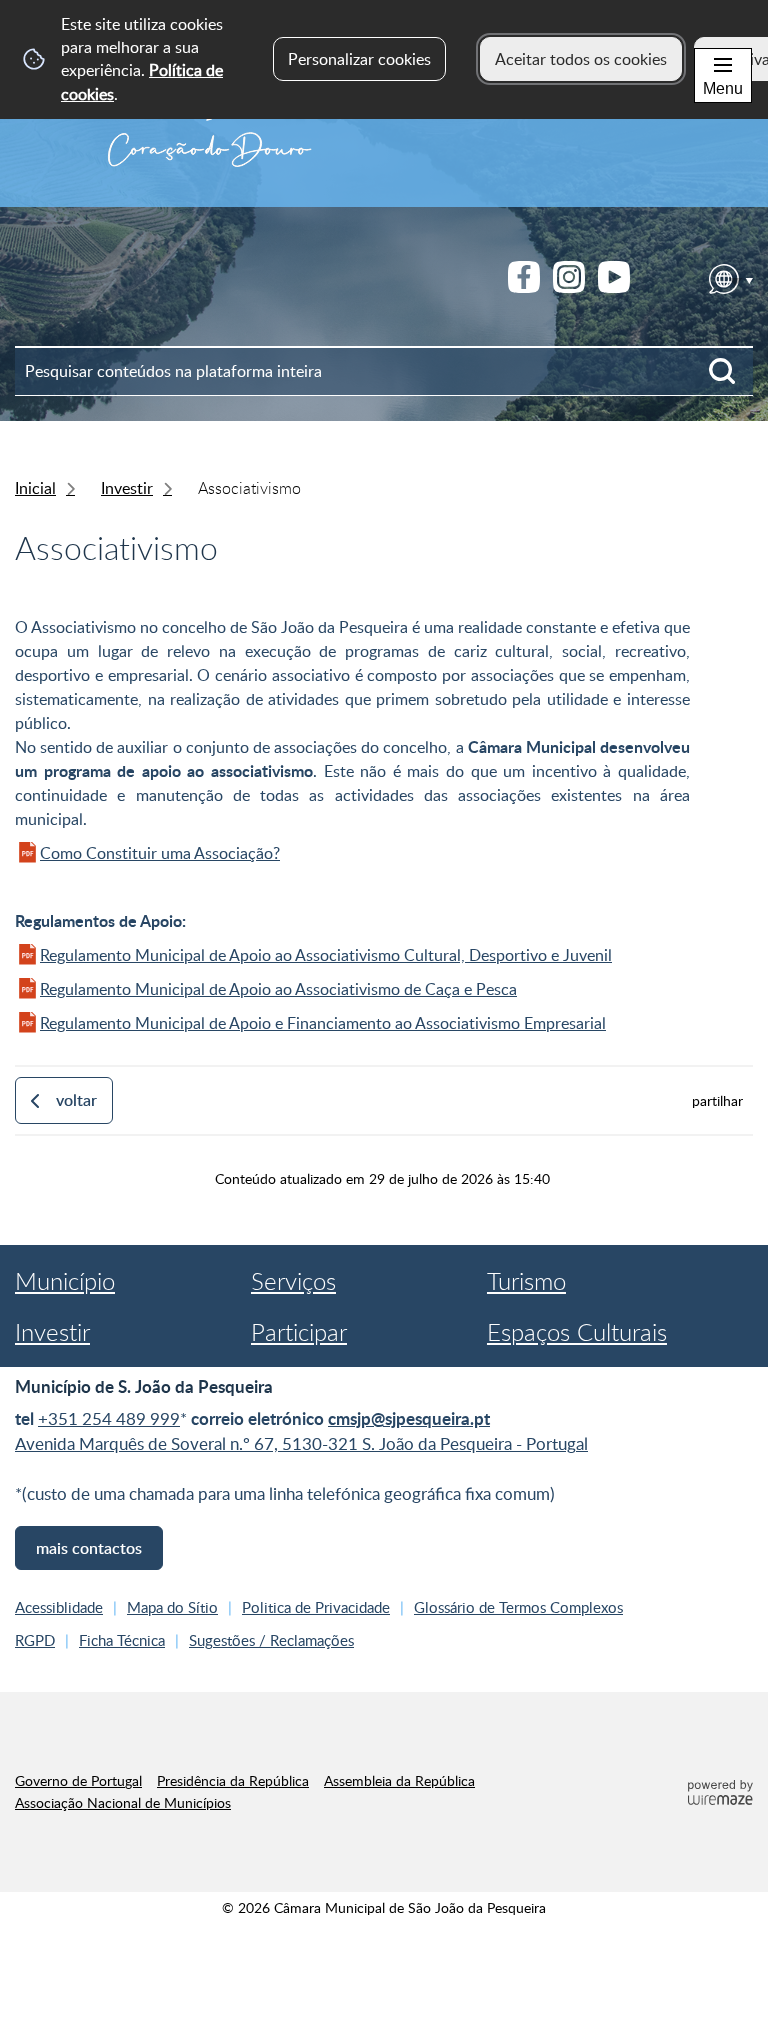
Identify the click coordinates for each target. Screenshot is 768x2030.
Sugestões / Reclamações (271, 1640)
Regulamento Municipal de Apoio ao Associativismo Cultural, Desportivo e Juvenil (326, 955)
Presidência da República (233, 1780)
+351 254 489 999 (109, 1418)
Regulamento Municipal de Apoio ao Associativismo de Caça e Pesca (278, 989)
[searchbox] (384, 371)
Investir (127, 488)
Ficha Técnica (122, 1640)
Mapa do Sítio (172, 1607)
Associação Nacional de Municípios (123, 1802)
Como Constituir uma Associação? (160, 853)
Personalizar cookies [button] (359, 59)
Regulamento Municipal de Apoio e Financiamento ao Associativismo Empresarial (323, 1023)
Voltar (76, 1100)
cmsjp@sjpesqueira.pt (409, 1418)
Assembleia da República (399, 1780)
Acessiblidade (59, 1607)
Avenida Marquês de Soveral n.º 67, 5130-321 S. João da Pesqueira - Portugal (301, 1443)
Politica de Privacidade (316, 1607)
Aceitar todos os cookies (581, 59)
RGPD (35, 1640)
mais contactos (89, 1548)
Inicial (35, 488)
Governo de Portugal (78, 1780)
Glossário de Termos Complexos (518, 1607)
